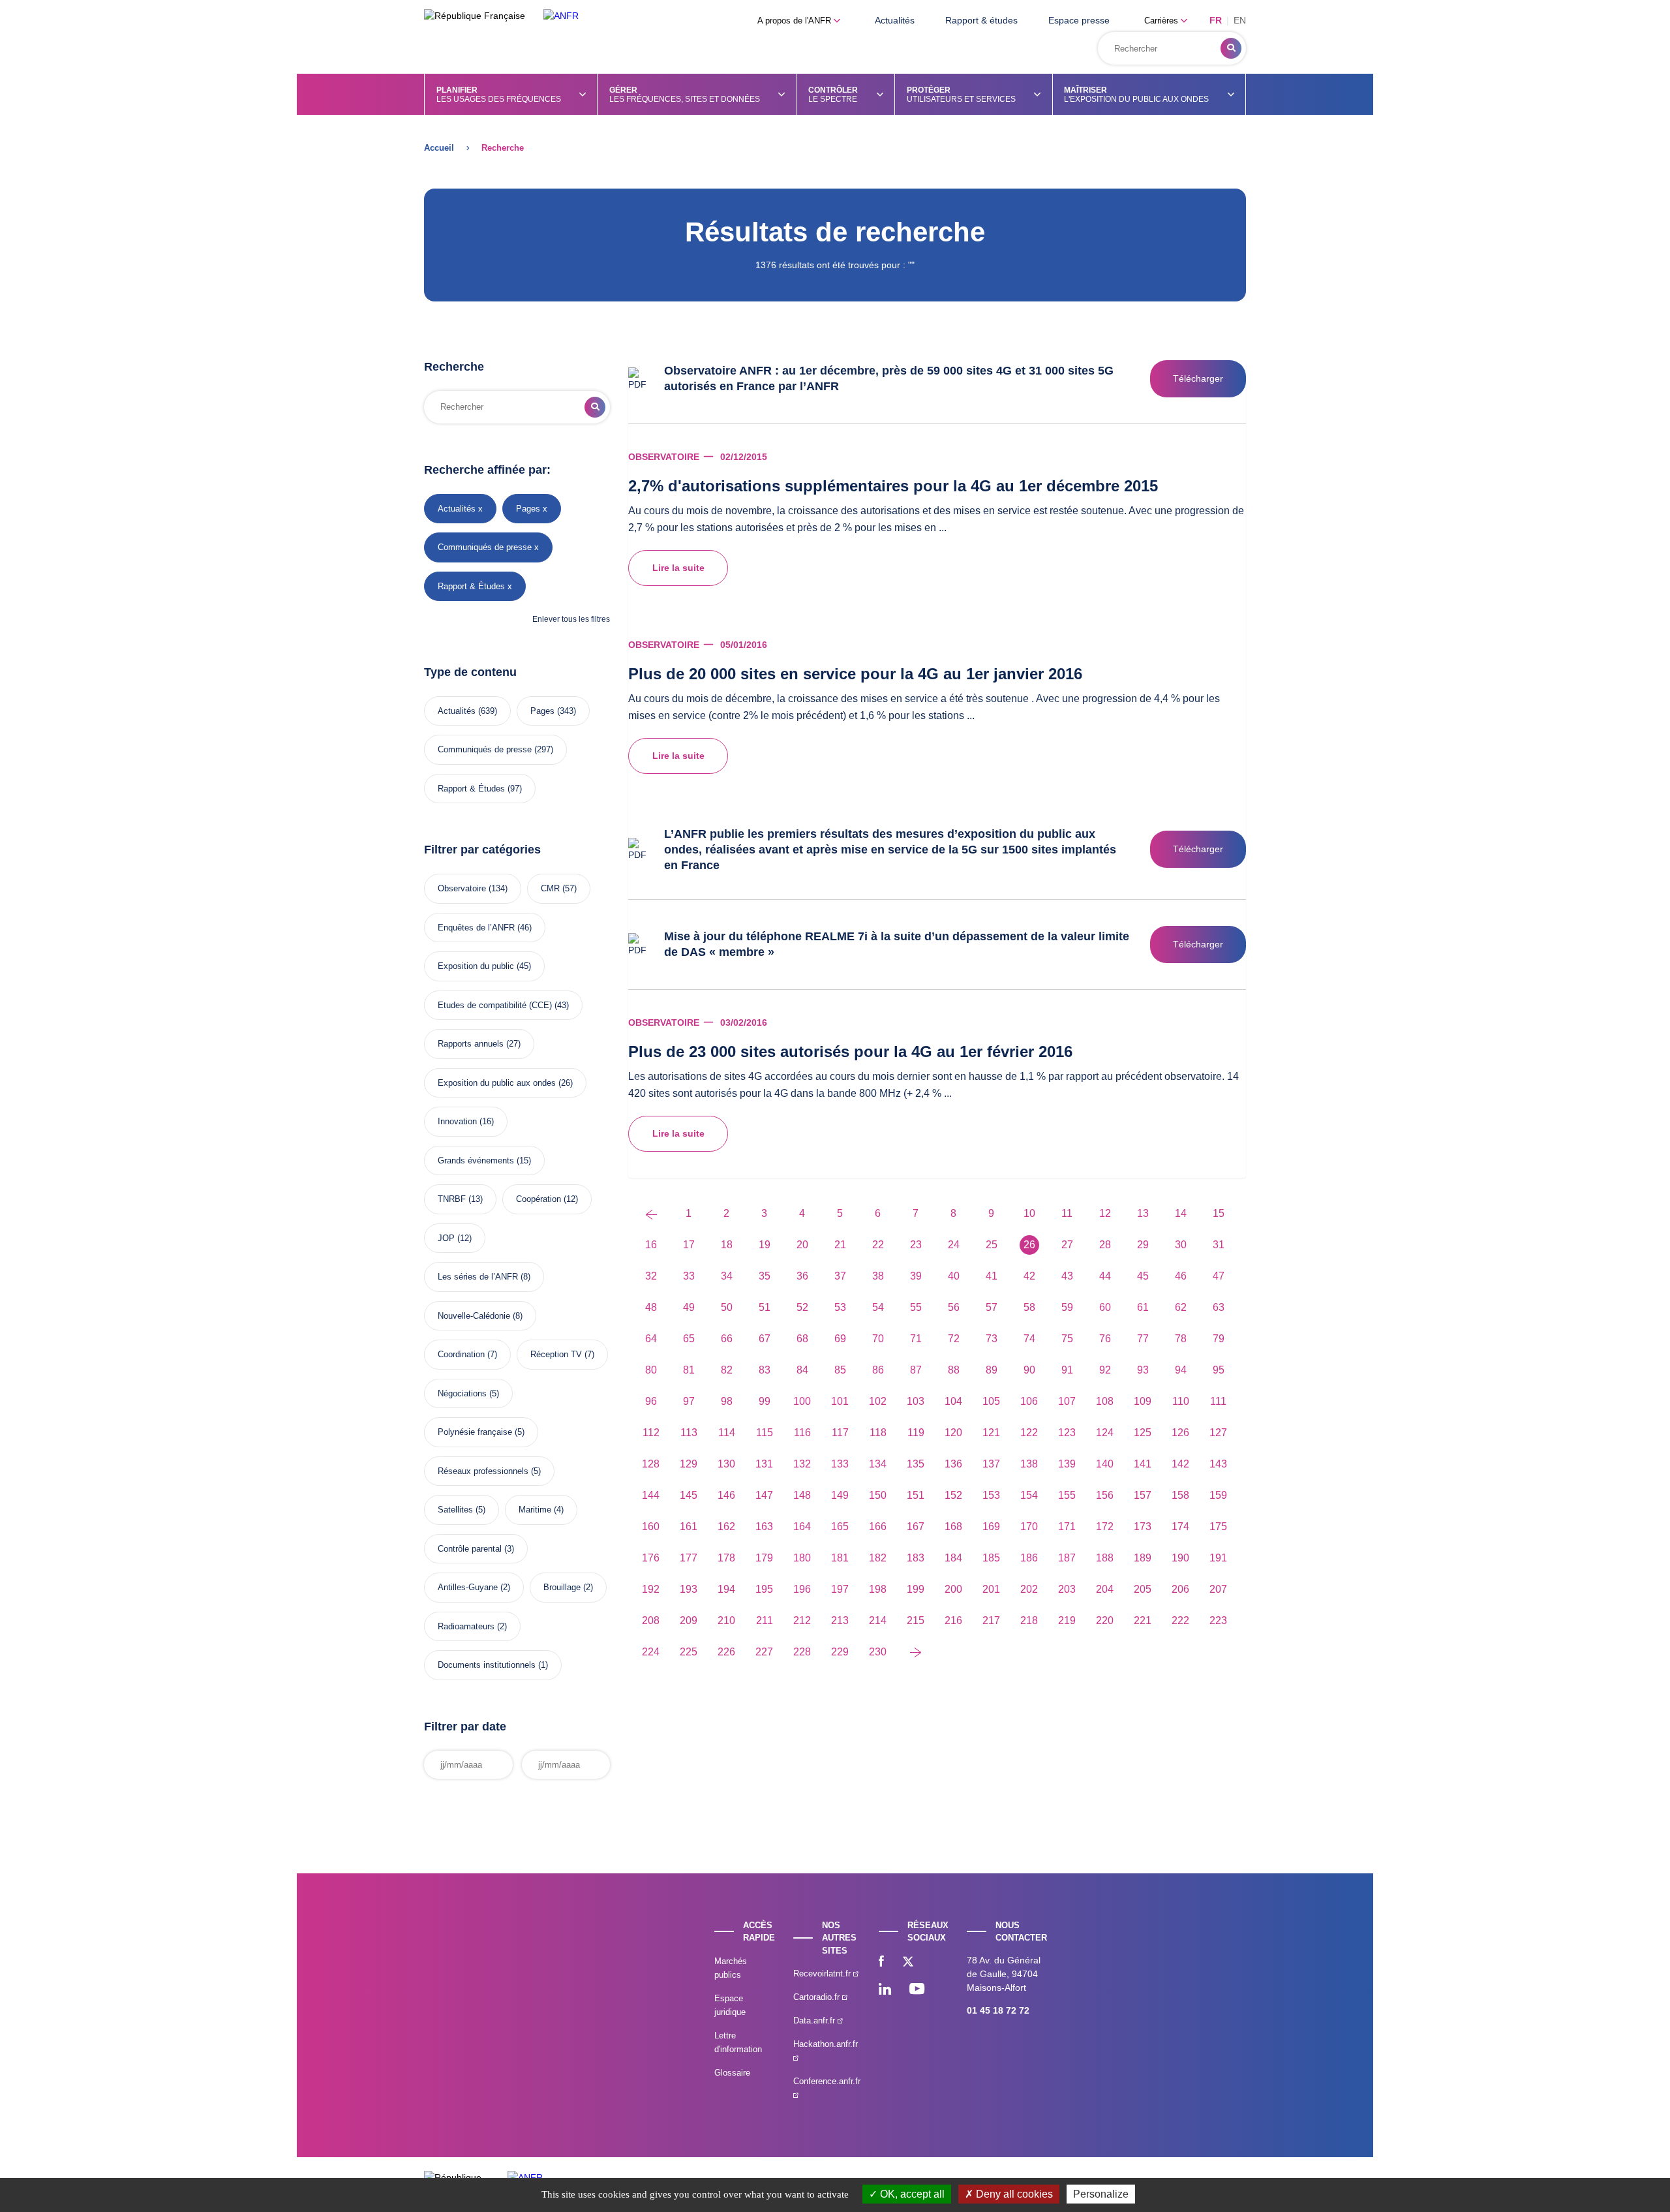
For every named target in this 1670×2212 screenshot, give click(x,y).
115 (765, 1433)
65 (689, 1339)
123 (1067, 1433)
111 (1218, 1401)
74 (1029, 1339)
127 (1218, 1433)
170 (1029, 1527)
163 (764, 1527)
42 (1029, 1276)
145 (689, 1495)
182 (878, 1558)
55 (916, 1307)
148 (802, 1495)
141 (1143, 1464)
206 (1180, 1589)
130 (726, 1464)
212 (802, 1621)
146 (726, 1495)
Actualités (895, 20)
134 (878, 1464)
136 (953, 1464)
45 (1143, 1276)
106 (1029, 1401)
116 (802, 1433)
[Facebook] (881, 1963)
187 (1067, 1558)
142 (1180, 1464)
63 (1219, 1307)
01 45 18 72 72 (998, 2010)
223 (1218, 1621)
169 (991, 1527)
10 (1029, 1213)
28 (1105, 1245)
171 (1067, 1527)
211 (765, 1621)
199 (916, 1589)
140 (1105, 1464)
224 (651, 1652)
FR (1216, 20)
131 (764, 1464)
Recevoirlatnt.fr (823, 1974)
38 (878, 1276)
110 (1181, 1401)
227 (764, 1652)
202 (1029, 1589)
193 (689, 1589)
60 (1105, 1307)
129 (689, 1464)
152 (953, 1495)
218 (1029, 1621)
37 (840, 1276)
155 (1067, 1495)
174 (1180, 1527)
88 (954, 1370)
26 (1029, 1245)
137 (991, 1464)
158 (1180, 1495)
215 (916, 1621)
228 (802, 1652)
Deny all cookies (1013, 2194)
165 (840, 1527)
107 (1067, 1401)
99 (765, 1401)
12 (1105, 1213)
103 (916, 1401)
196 (802, 1589)
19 (765, 1245)
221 (1143, 1621)
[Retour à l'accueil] (561, 16)
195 (764, 1589)
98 (727, 1401)
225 (689, 1652)
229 (840, 1652)
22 (878, 1245)
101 (840, 1401)
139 (1067, 1464)
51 (765, 1307)
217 (991, 1621)
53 (840, 1307)
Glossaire (732, 2073)
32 (651, 1276)
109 (1143, 1401)
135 (916, 1464)
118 (878, 1433)
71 (916, 1339)
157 (1143, 1495)
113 (689, 1433)
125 (1143, 1433)
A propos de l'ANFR (796, 21)
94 (1181, 1370)
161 (689, 1527)
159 (1218, 1495)
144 (651, 1495)
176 (651, 1558)
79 (1219, 1339)
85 (840, 1370)
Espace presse (1079, 20)
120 (953, 1433)
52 (802, 1307)
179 (764, 1558)
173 (1143, 1527)
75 (1067, 1339)
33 (689, 1276)
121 (991, 1433)
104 (953, 1401)
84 (802, 1370)
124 (1105, 1433)
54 (878, 1307)
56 (954, 1307)
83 (765, 1370)
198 (878, 1589)
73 (992, 1339)
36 (802, 1276)
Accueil (439, 148)
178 (726, 1558)
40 (954, 1276)
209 (689, 1621)
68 (802, 1339)
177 (689, 1558)
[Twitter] (908, 1963)
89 (992, 1370)
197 (840, 1589)
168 (953, 1527)
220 (1105, 1621)
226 (726, 1652)
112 (651, 1433)
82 (727, 1370)
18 (727, 1245)
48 (651, 1307)
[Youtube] (917, 1990)
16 (651, 1245)
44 (1105, 1276)
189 (1143, 1558)
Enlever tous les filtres (571, 619)
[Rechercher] (1231, 48)
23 (916, 1245)
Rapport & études (981, 20)
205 (1143, 1589)
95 (1219, 1370)
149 (840, 1495)
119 (916, 1433)
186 (1029, 1558)
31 (1219, 1245)
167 (916, 1527)
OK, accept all (911, 2194)
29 (1143, 1245)
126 (1180, 1433)
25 (992, 1245)
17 (689, 1245)
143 (1218, 1464)
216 (953, 1621)
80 (651, 1370)
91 (1067, 1370)
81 (689, 1370)
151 (916, 1495)
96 (651, 1401)
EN (1240, 20)
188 (1105, 1558)
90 (1029, 1370)
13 (1143, 1213)
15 (1219, 1213)
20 (802, 1245)
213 (840, 1621)
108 (1105, 1401)
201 (991, 1589)
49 (689, 1307)
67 (765, 1339)
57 (992, 1307)
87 (916, 1370)
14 (1181, 1213)
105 (991, 1401)
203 (1067, 1589)
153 (991, 1495)
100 (802, 1401)
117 (840, 1433)
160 (651, 1527)
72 (954, 1339)
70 (878, 1339)
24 (954, 1245)
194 (726, 1589)
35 (765, 1276)
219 (1067, 1621)
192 (651, 1589)
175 (1218, 1527)
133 (840, 1464)
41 (992, 1276)
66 (727, 1339)
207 (1218, 1589)
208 (651, 1621)
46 (1181, 1276)
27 (1067, 1245)
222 (1180, 1621)
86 (878, 1370)
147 (764, 1495)
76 (1105, 1339)
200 (953, 1589)
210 (726, 1621)
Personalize (1101, 2194)
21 (840, 1245)
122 (1029, 1433)
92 (1105, 1370)
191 (1218, 1558)
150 (878, 1495)
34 (727, 1276)
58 (1029, 1307)
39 (916, 1276)
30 (1181, 1245)
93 (1143, 1370)
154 (1029, 1495)
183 (916, 1558)
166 (878, 1527)
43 (1067, 1276)
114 (727, 1433)
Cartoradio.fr (818, 1997)
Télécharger (1198, 378)
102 (878, 1401)
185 (991, 1558)
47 (1219, 1276)
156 (1105, 1495)
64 (651, 1339)
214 (878, 1621)
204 (1105, 1589)
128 (651, 1464)
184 (953, 1558)
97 (689, 1401)
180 (802, 1558)
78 (1181, 1339)
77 (1143, 1339)
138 (1029, 1464)
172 (1105, 1527)
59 (1067, 1307)
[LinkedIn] (885, 1990)
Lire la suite (678, 568)
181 (840, 1558)
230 (878, 1652)
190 (1180, 1558)
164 (802, 1527)
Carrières (1162, 21)
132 (802, 1464)
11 (1067, 1213)
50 (727, 1307)
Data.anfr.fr (815, 2020)
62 (1181, 1307)
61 (1143, 1307)
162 (726, 1527)
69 (840, 1339)
